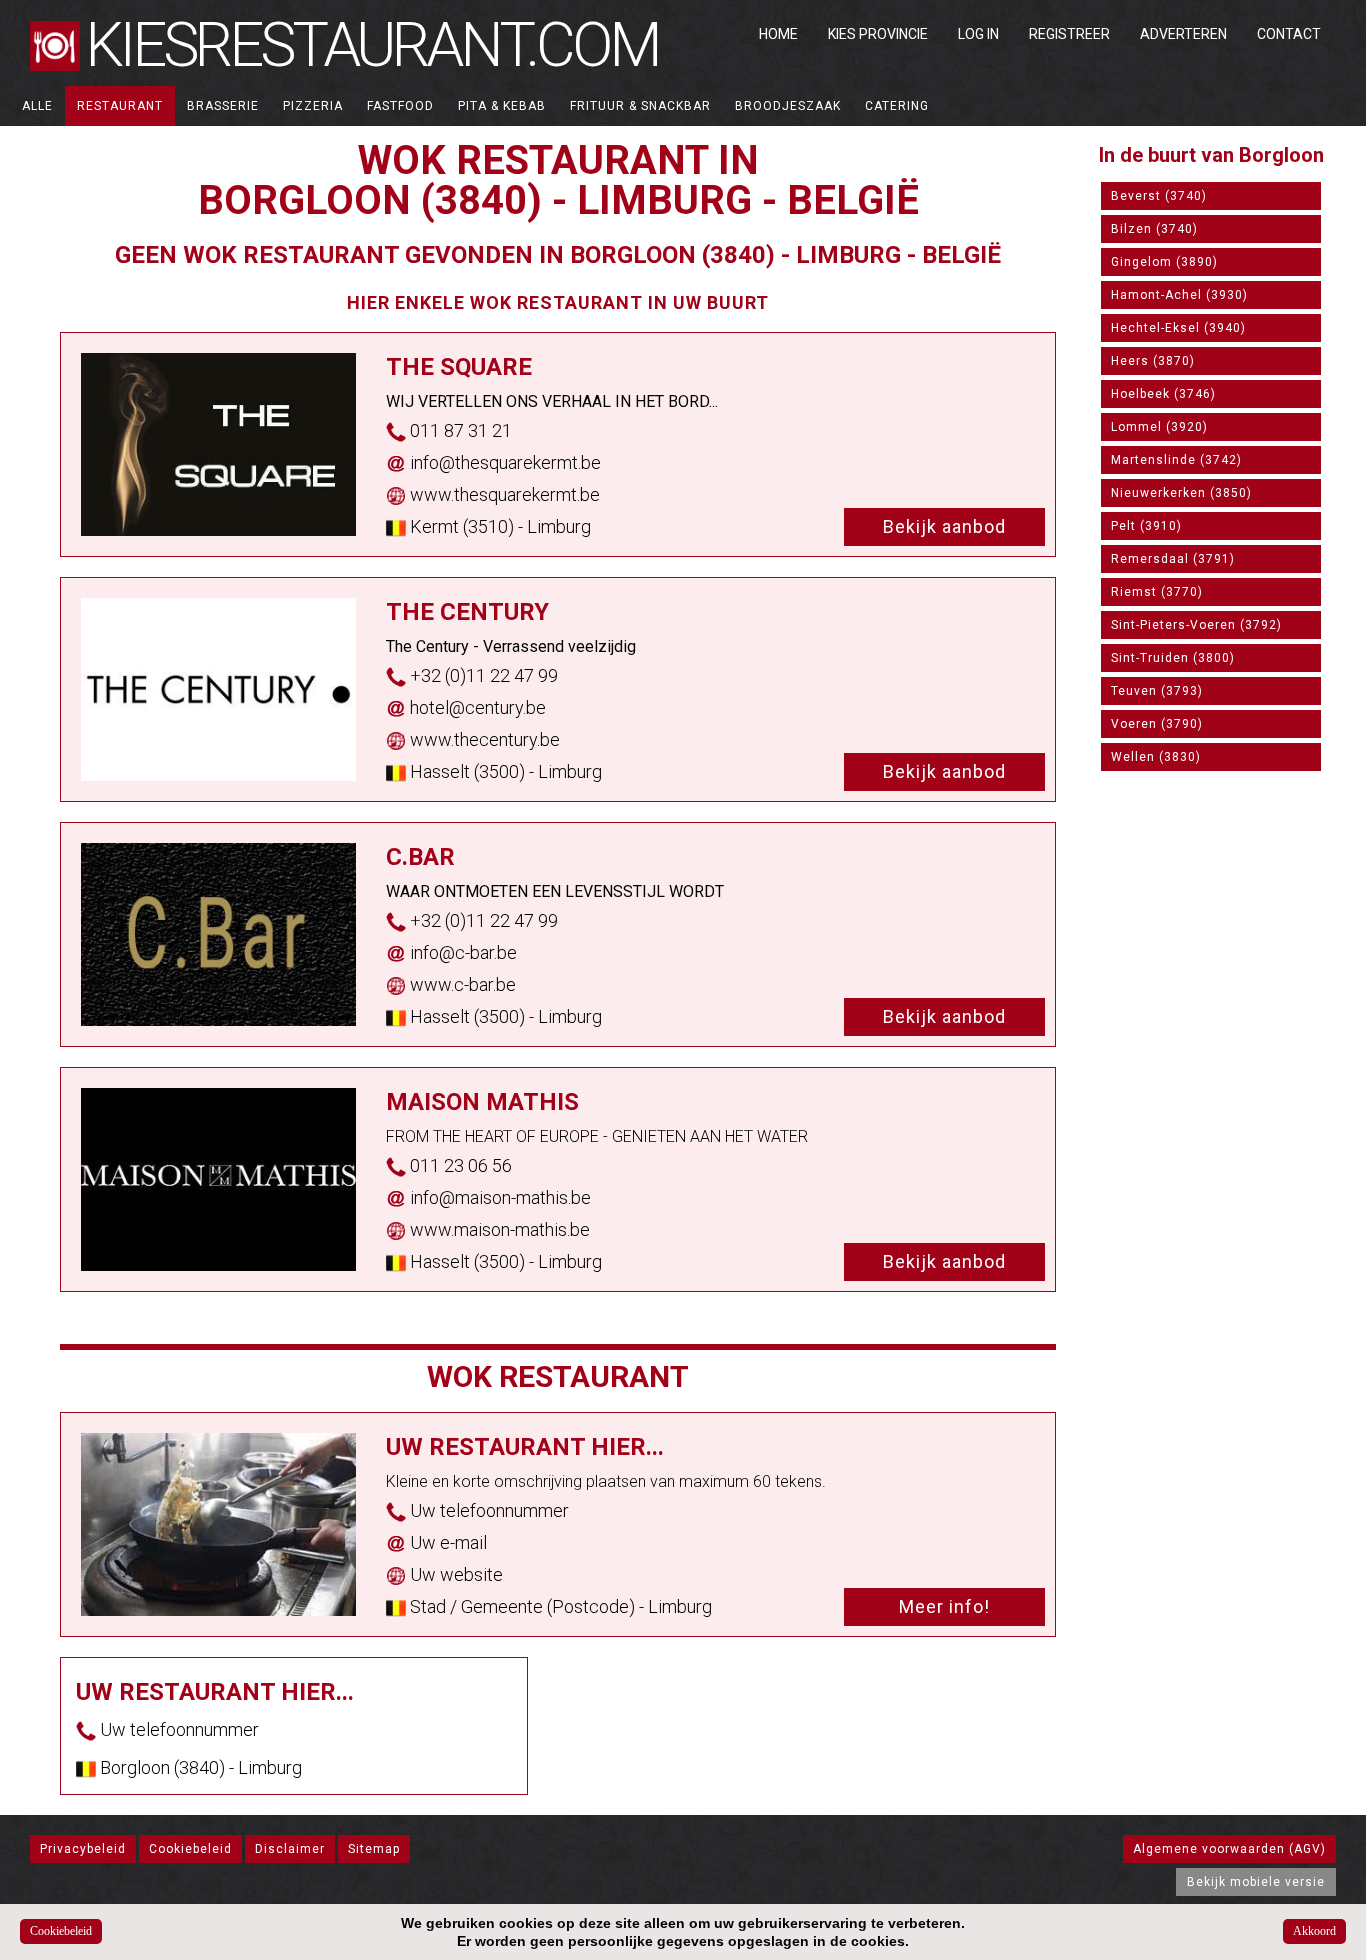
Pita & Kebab (502, 106)
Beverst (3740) (1159, 196)
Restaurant (120, 106)
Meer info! (944, 1606)
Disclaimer (290, 1849)
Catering (897, 106)
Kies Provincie (878, 34)
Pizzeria (313, 106)
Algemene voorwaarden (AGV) (1229, 1849)
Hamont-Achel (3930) (1179, 295)
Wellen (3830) (1156, 757)
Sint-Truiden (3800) (1173, 658)
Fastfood (400, 106)
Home (778, 34)
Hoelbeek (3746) (1163, 394)
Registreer (1069, 34)
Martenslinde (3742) (1176, 460)
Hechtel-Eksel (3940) (1178, 328)
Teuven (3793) (1157, 691)
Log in (978, 34)
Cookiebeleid (190, 1849)
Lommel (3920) (1159, 427)
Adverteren (1183, 34)
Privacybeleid (83, 1849)
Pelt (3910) (1146, 526)
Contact (1289, 34)
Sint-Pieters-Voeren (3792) (1196, 625)
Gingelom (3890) (1164, 262)
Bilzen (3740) (1154, 229)
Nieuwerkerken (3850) (1181, 493)
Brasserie (223, 106)
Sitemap (374, 1849)
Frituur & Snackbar (640, 106)
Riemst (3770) (1157, 592)
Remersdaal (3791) (1173, 559)
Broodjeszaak (788, 106)
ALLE (37, 106)
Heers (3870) (1153, 361)
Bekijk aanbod (944, 526)
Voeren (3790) (1157, 724)
